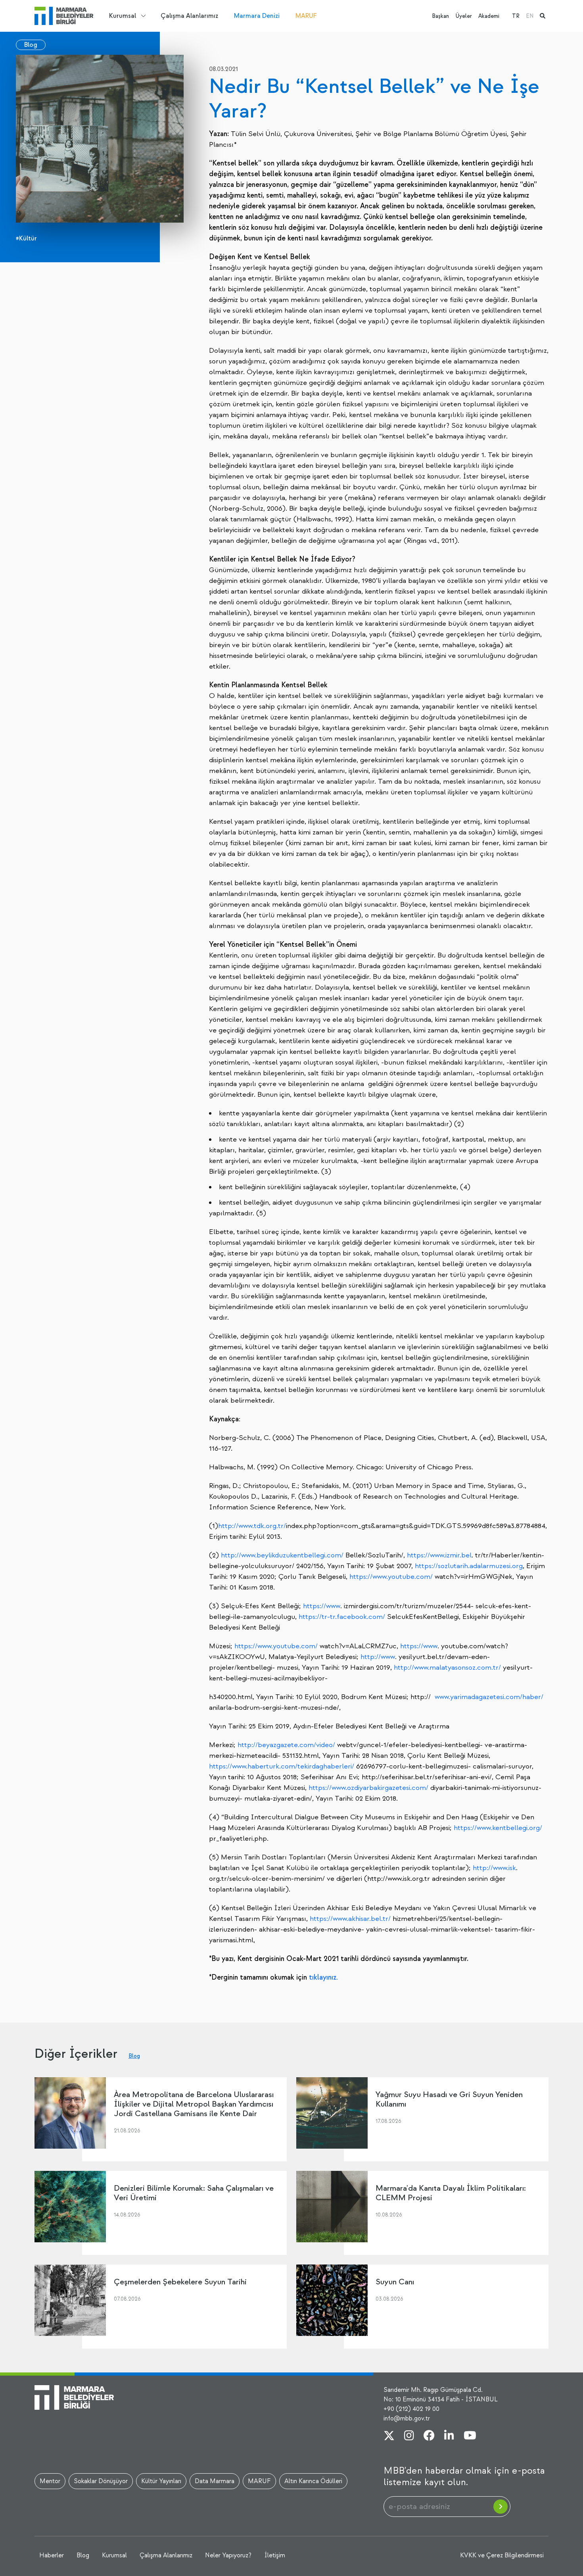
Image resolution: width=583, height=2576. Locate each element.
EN (530, 16)
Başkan (440, 16)
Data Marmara (215, 2481)
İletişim (275, 2555)
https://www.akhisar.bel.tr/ (350, 1919)
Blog (31, 45)
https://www (322, 1606)
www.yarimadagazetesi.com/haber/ (489, 1697)
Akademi (489, 16)
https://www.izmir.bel (439, 1555)
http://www (378, 1657)
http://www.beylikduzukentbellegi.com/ (282, 1555)
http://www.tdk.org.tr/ (252, 1526)
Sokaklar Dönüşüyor (101, 2481)
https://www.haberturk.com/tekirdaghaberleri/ (282, 1766)
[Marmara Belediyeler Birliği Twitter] (389, 2436)
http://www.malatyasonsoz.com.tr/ (447, 1668)
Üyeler (464, 16)
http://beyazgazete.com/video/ (286, 1745)
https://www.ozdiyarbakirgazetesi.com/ (368, 1788)
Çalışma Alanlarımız (189, 16)
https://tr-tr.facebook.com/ (342, 1617)
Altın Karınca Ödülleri (313, 2481)
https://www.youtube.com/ (391, 1577)
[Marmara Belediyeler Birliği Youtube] (470, 2436)
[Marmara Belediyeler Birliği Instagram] (409, 2436)
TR (516, 16)
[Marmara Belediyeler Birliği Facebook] (429, 2436)
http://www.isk (494, 1868)
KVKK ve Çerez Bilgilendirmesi (502, 2555)
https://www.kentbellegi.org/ (498, 1828)
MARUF (306, 16)
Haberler (52, 2555)
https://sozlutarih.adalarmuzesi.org (469, 1566)
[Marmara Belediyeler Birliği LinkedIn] (449, 2436)
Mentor (50, 2481)
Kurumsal (123, 16)
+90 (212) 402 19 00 (411, 2409)
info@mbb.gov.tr (407, 2418)
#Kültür (26, 238)
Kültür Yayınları (161, 2481)
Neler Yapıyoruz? (228, 2555)
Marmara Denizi (257, 16)
